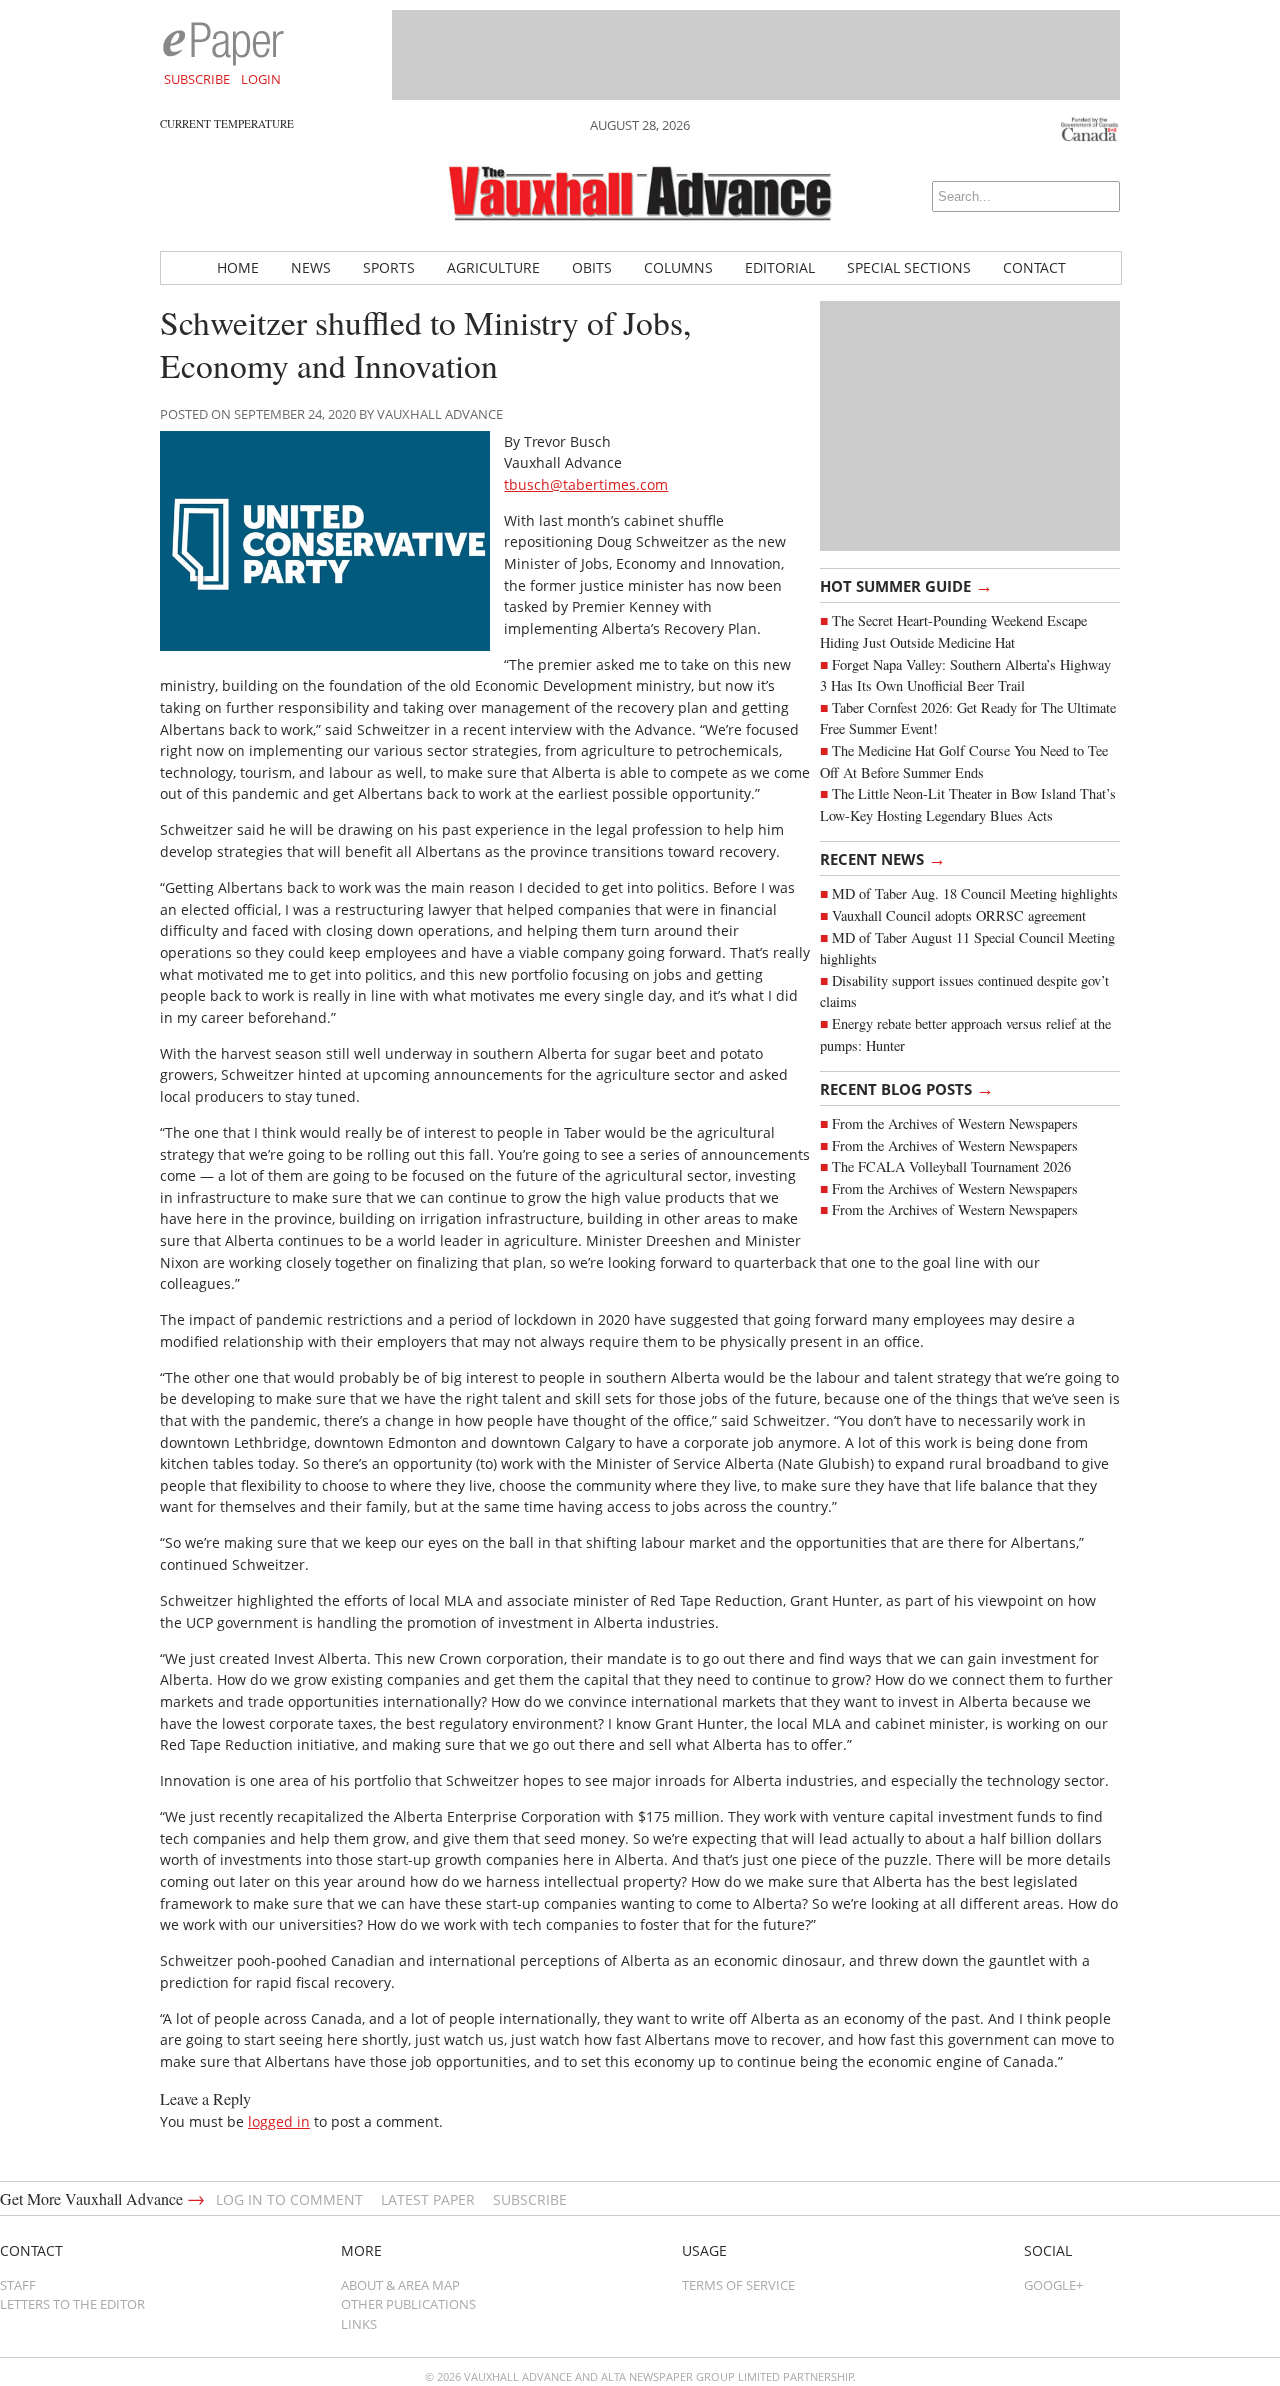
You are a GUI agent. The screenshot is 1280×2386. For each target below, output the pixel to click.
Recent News (883, 858)
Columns (678, 267)
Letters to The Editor (72, 2304)
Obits (592, 267)
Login (261, 79)
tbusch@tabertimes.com (586, 484)
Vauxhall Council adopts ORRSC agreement (959, 915)
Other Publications (408, 2304)
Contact (1034, 267)
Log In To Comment (289, 2199)
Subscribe (197, 79)
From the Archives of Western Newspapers (955, 1123)
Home (238, 267)
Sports (389, 267)
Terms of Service (738, 2285)
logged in (279, 2121)
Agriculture (493, 267)
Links (359, 2324)
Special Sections (909, 267)
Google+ (1053, 2285)
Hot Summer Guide (906, 585)
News (311, 267)
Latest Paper (428, 2199)
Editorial (780, 267)
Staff (18, 2285)
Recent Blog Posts (907, 1088)
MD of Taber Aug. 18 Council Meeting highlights (975, 893)
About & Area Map (400, 2285)
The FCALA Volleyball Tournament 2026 (951, 1166)
